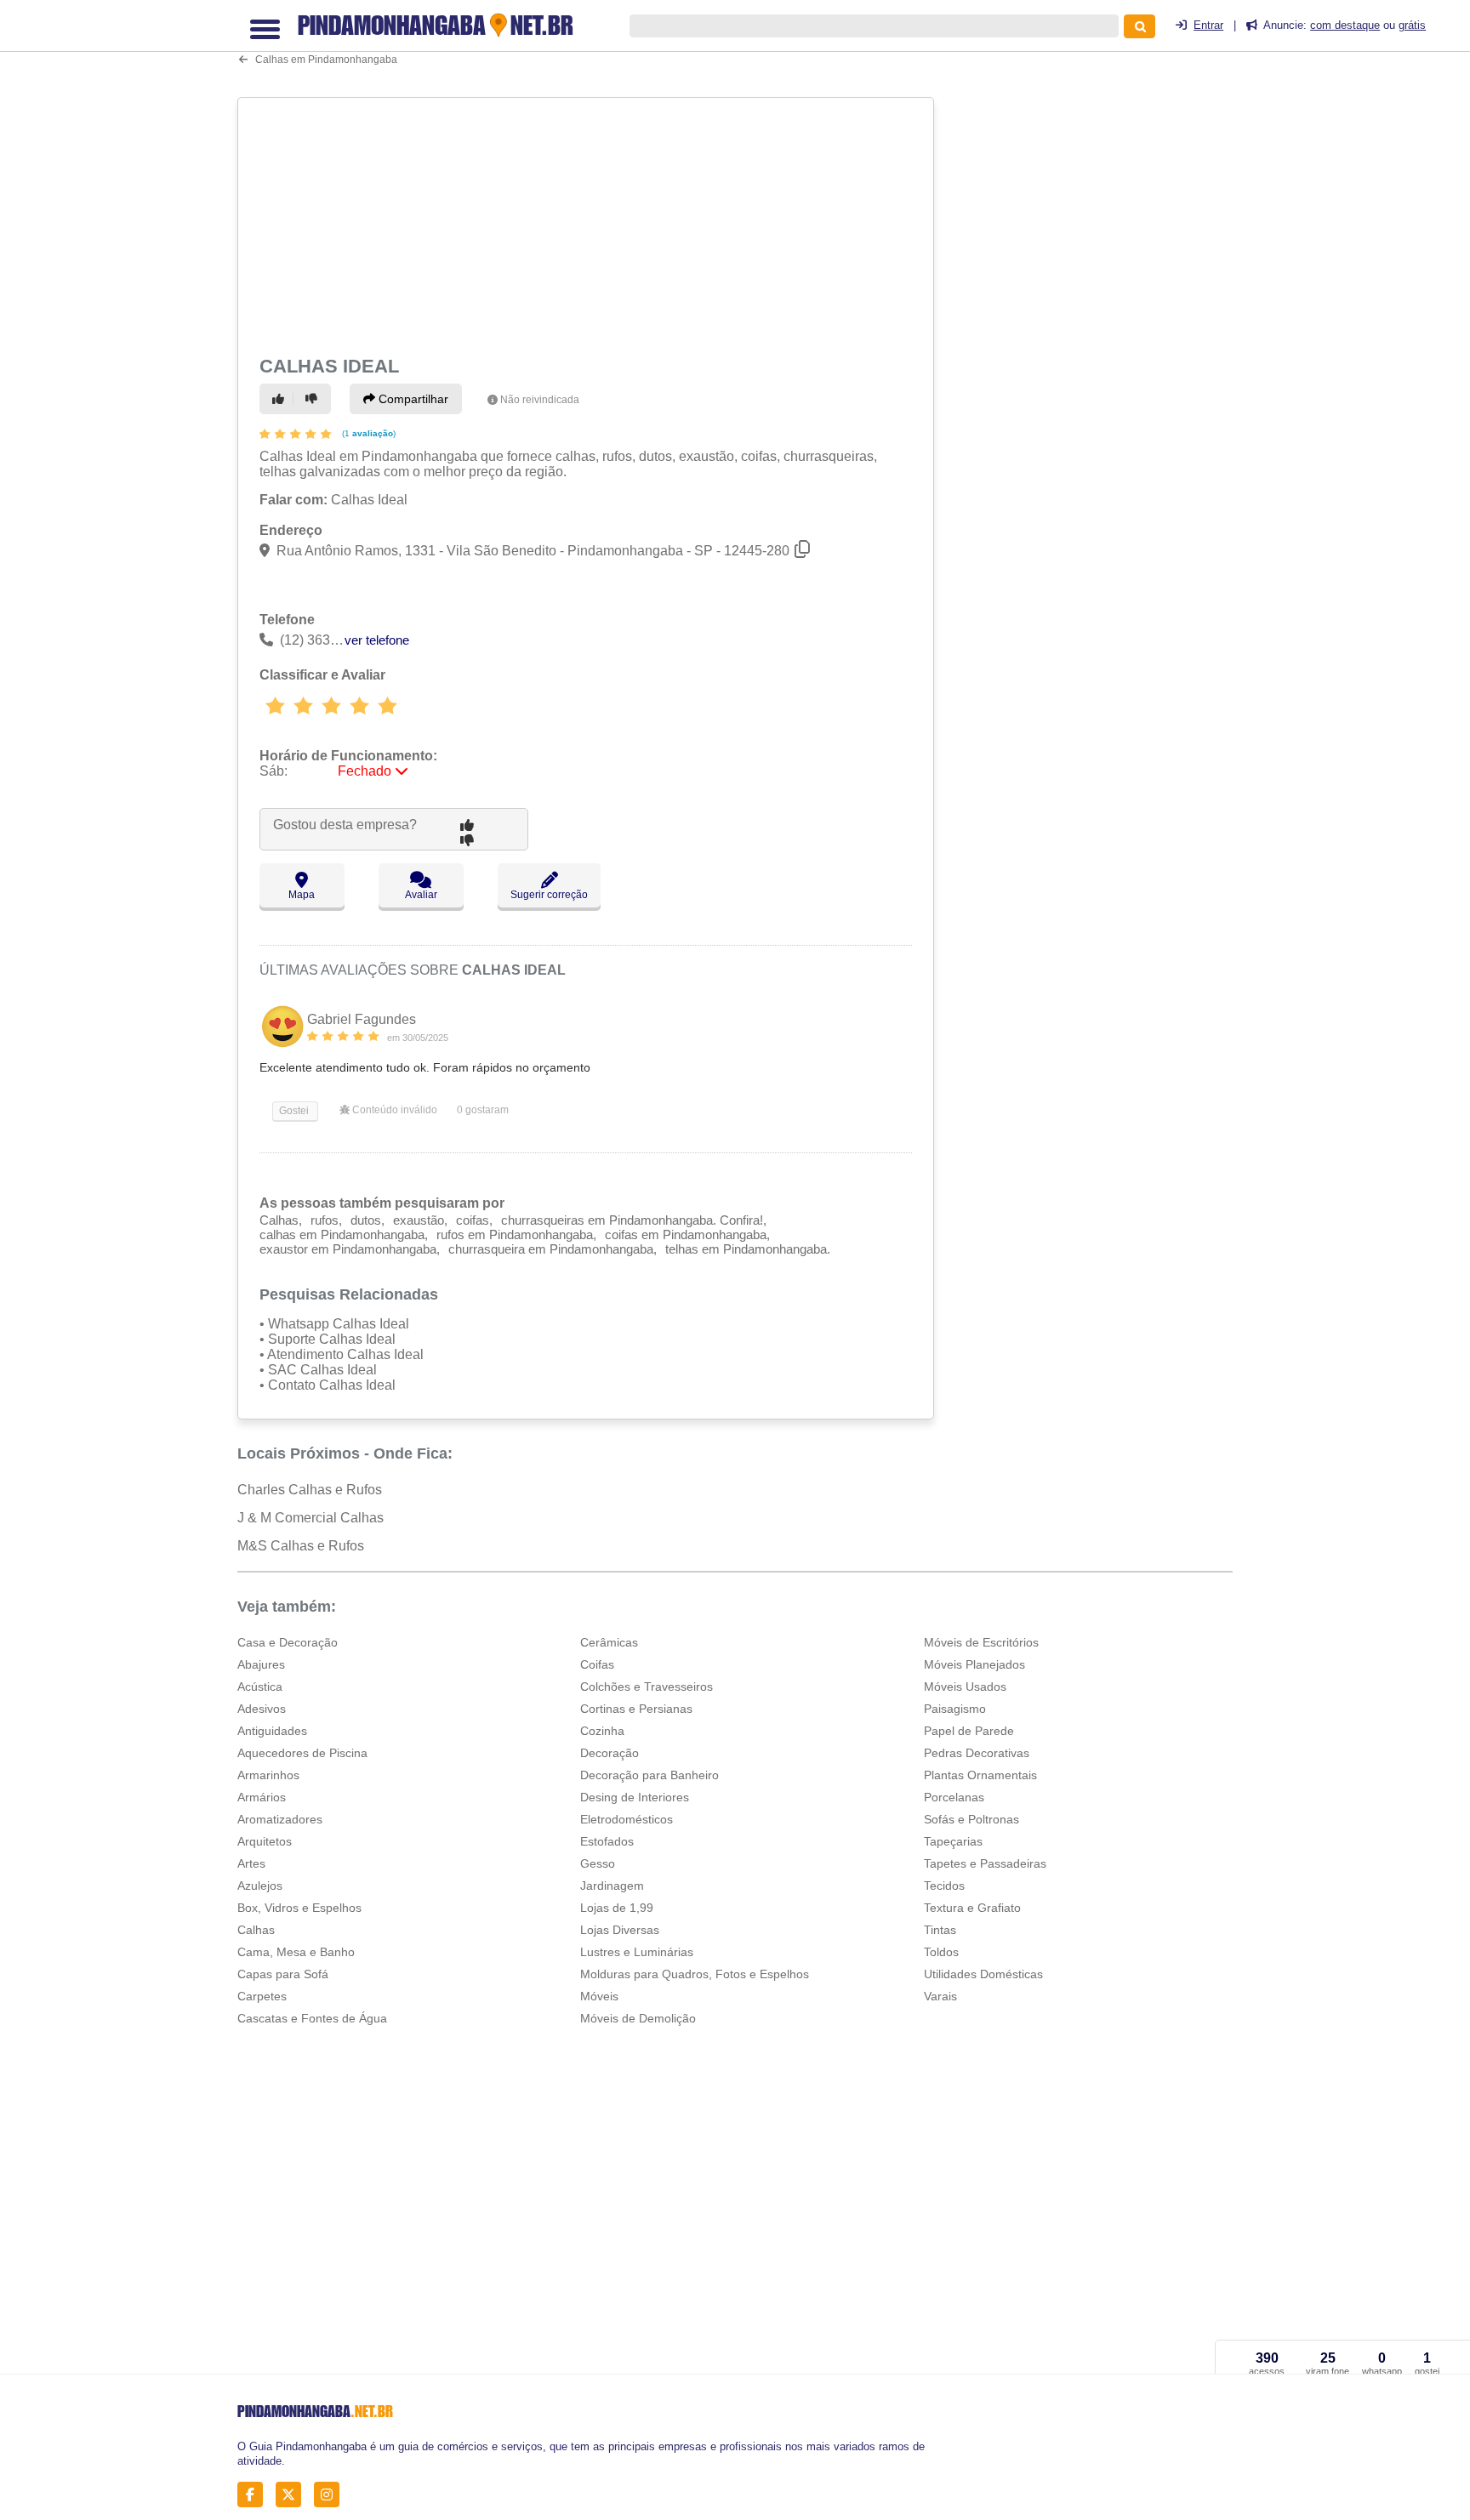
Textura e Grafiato (972, 1908)
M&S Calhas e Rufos (301, 1546)
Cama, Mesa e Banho (296, 1952)
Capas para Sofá (283, 1974)
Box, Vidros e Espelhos (299, 1908)
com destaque (1345, 25)
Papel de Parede (969, 1731)
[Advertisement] (588, 223)
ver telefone (377, 640)
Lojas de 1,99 (617, 1908)
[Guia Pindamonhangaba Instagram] (331, 2495)
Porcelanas (954, 1797)
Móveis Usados (965, 1687)
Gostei (293, 1111)
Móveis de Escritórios (981, 1642)
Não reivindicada (540, 400)
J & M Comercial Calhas (311, 1518)
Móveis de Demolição (638, 2018)
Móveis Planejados (974, 1664)
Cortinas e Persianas (636, 1709)
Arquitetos (265, 1841)
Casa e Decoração (288, 1642)
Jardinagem (612, 1886)
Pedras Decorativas (977, 1753)
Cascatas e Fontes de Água (312, 2018)
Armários (262, 1797)
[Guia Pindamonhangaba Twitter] (293, 2495)
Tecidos (944, 1886)
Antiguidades (272, 1731)
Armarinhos (268, 1775)
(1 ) (367, 433)
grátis (1412, 25)
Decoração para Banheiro (650, 1775)
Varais (940, 1996)
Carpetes (262, 1996)
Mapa (302, 895)
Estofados (607, 1841)
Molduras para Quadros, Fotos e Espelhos (695, 1974)
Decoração (610, 1753)
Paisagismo (955, 1709)
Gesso (598, 1863)
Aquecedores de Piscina (302, 1753)
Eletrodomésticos (627, 1819)
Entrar (1208, 25)
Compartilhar (412, 399)
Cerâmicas (609, 1642)
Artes (251, 1863)
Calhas (256, 1930)
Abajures (261, 1664)
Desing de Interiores (635, 1797)
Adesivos (262, 1709)
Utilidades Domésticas (983, 1974)
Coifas (597, 1664)
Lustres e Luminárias (637, 1952)
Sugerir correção (549, 895)
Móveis (599, 1996)
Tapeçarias (953, 1841)
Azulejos (260, 1886)
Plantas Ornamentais (980, 1775)
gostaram (483, 1110)
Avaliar (421, 895)
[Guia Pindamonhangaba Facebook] (255, 2495)
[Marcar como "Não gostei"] (314, 399)
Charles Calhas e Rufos (310, 1490)
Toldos (941, 1952)
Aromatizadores (280, 1819)
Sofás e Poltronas (971, 1819)
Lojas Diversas (620, 1930)
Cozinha (602, 1731)
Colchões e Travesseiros (647, 1687)
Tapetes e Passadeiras (985, 1863)
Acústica (260, 1687)
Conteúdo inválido (393, 1110)
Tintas (940, 1930)
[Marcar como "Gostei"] (281, 399)
